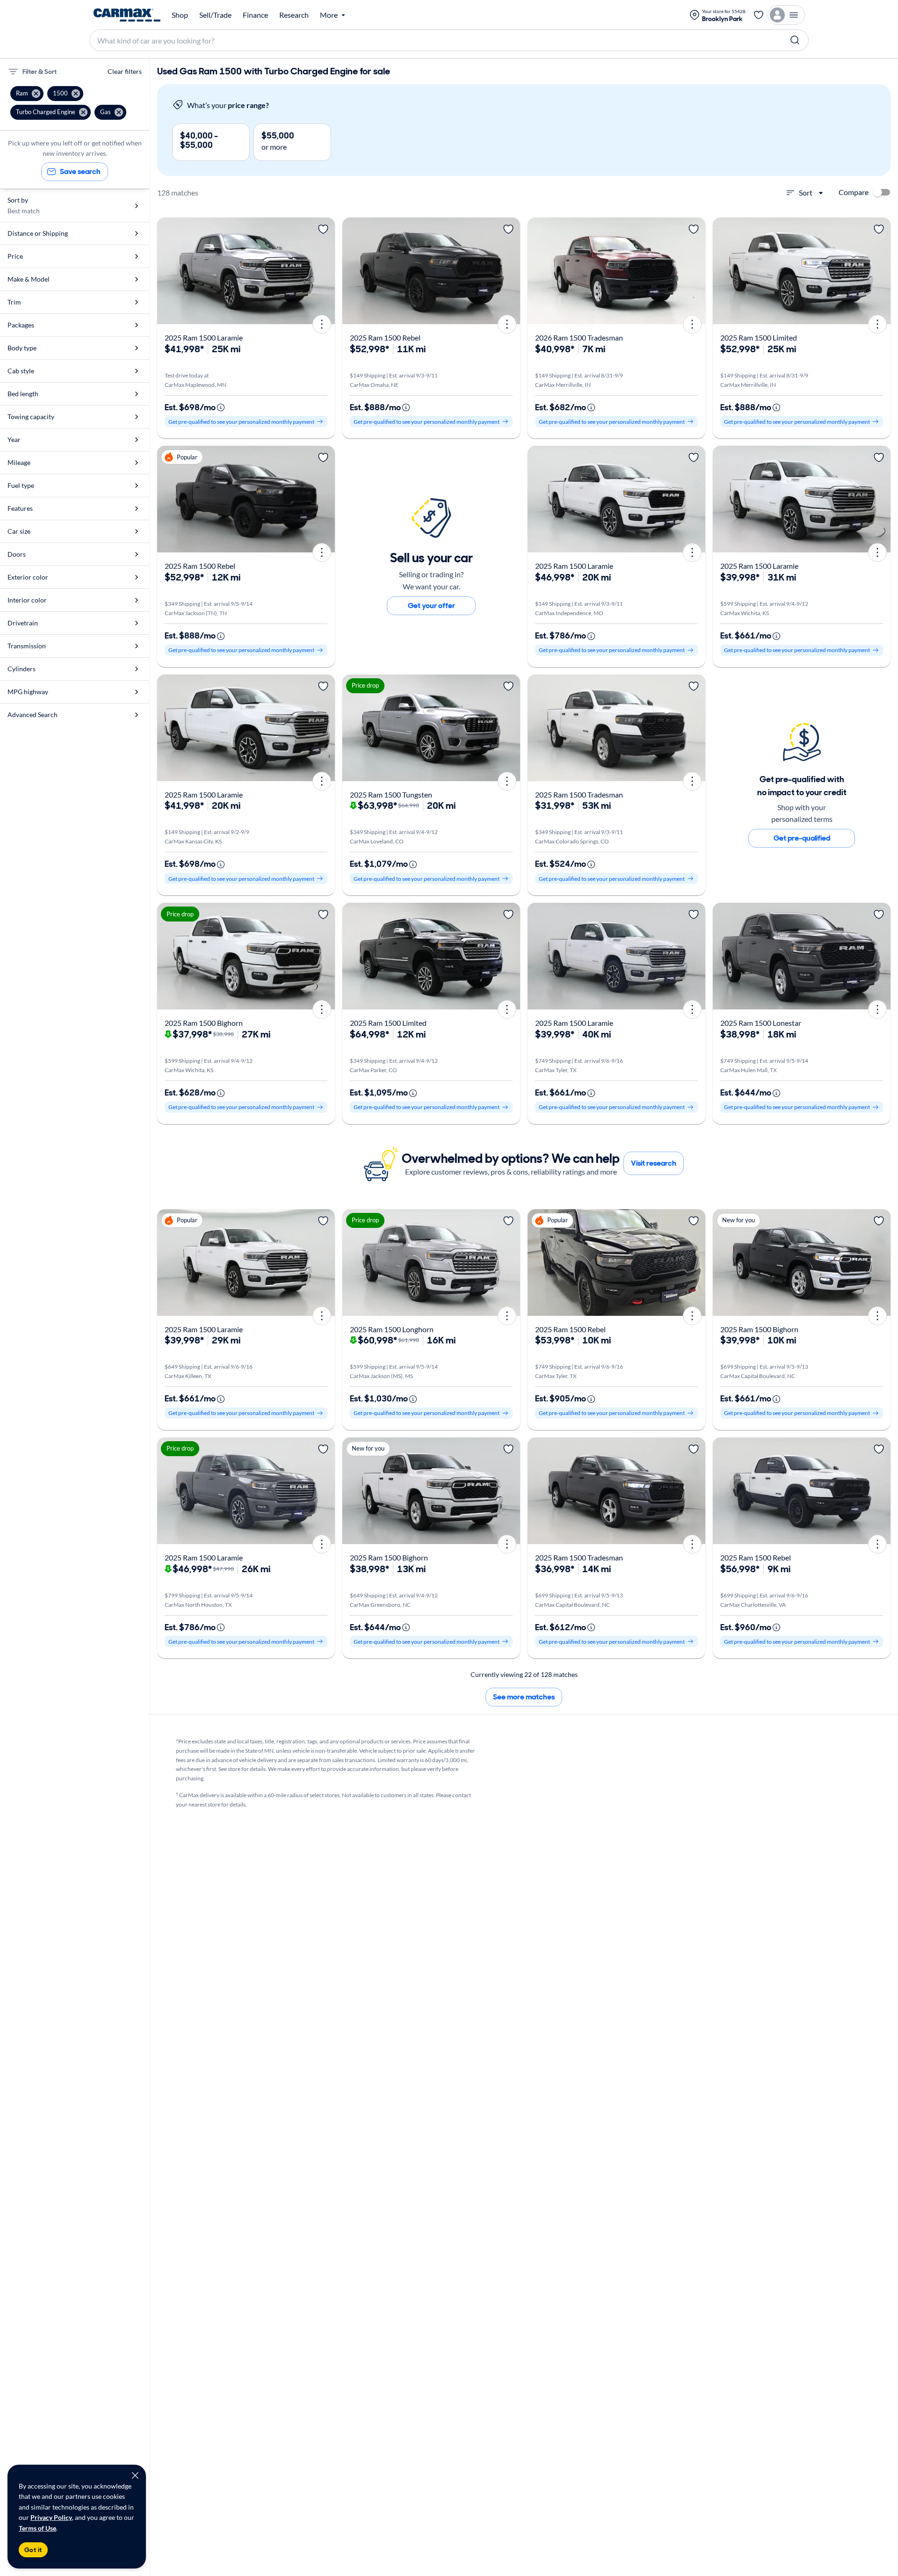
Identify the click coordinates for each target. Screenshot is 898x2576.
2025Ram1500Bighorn (204, 1023)
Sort (806, 192)
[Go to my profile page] (786, 15)
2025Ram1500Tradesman (579, 795)
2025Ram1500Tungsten (391, 795)
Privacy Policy (51, 2517)
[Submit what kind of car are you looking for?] (795, 40)
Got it (33, 2550)
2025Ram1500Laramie (204, 337)
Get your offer (431, 606)
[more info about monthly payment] (221, 407)
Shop (180, 15)
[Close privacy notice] (135, 2475)
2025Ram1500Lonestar (761, 1023)
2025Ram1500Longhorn (392, 1329)
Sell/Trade (215, 15)
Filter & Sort (40, 72)
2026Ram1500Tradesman (579, 337)
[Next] (325, 271)
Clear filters (125, 71)
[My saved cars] (759, 15)
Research (294, 15)
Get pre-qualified (802, 838)
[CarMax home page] (127, 15)
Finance (255, 15)
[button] (27, 94)
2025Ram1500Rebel (385, 337)
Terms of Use (37, 2528)
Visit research (654, 1163)
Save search (80, 171)
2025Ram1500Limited (759, 337)
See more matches (524, 1697)
